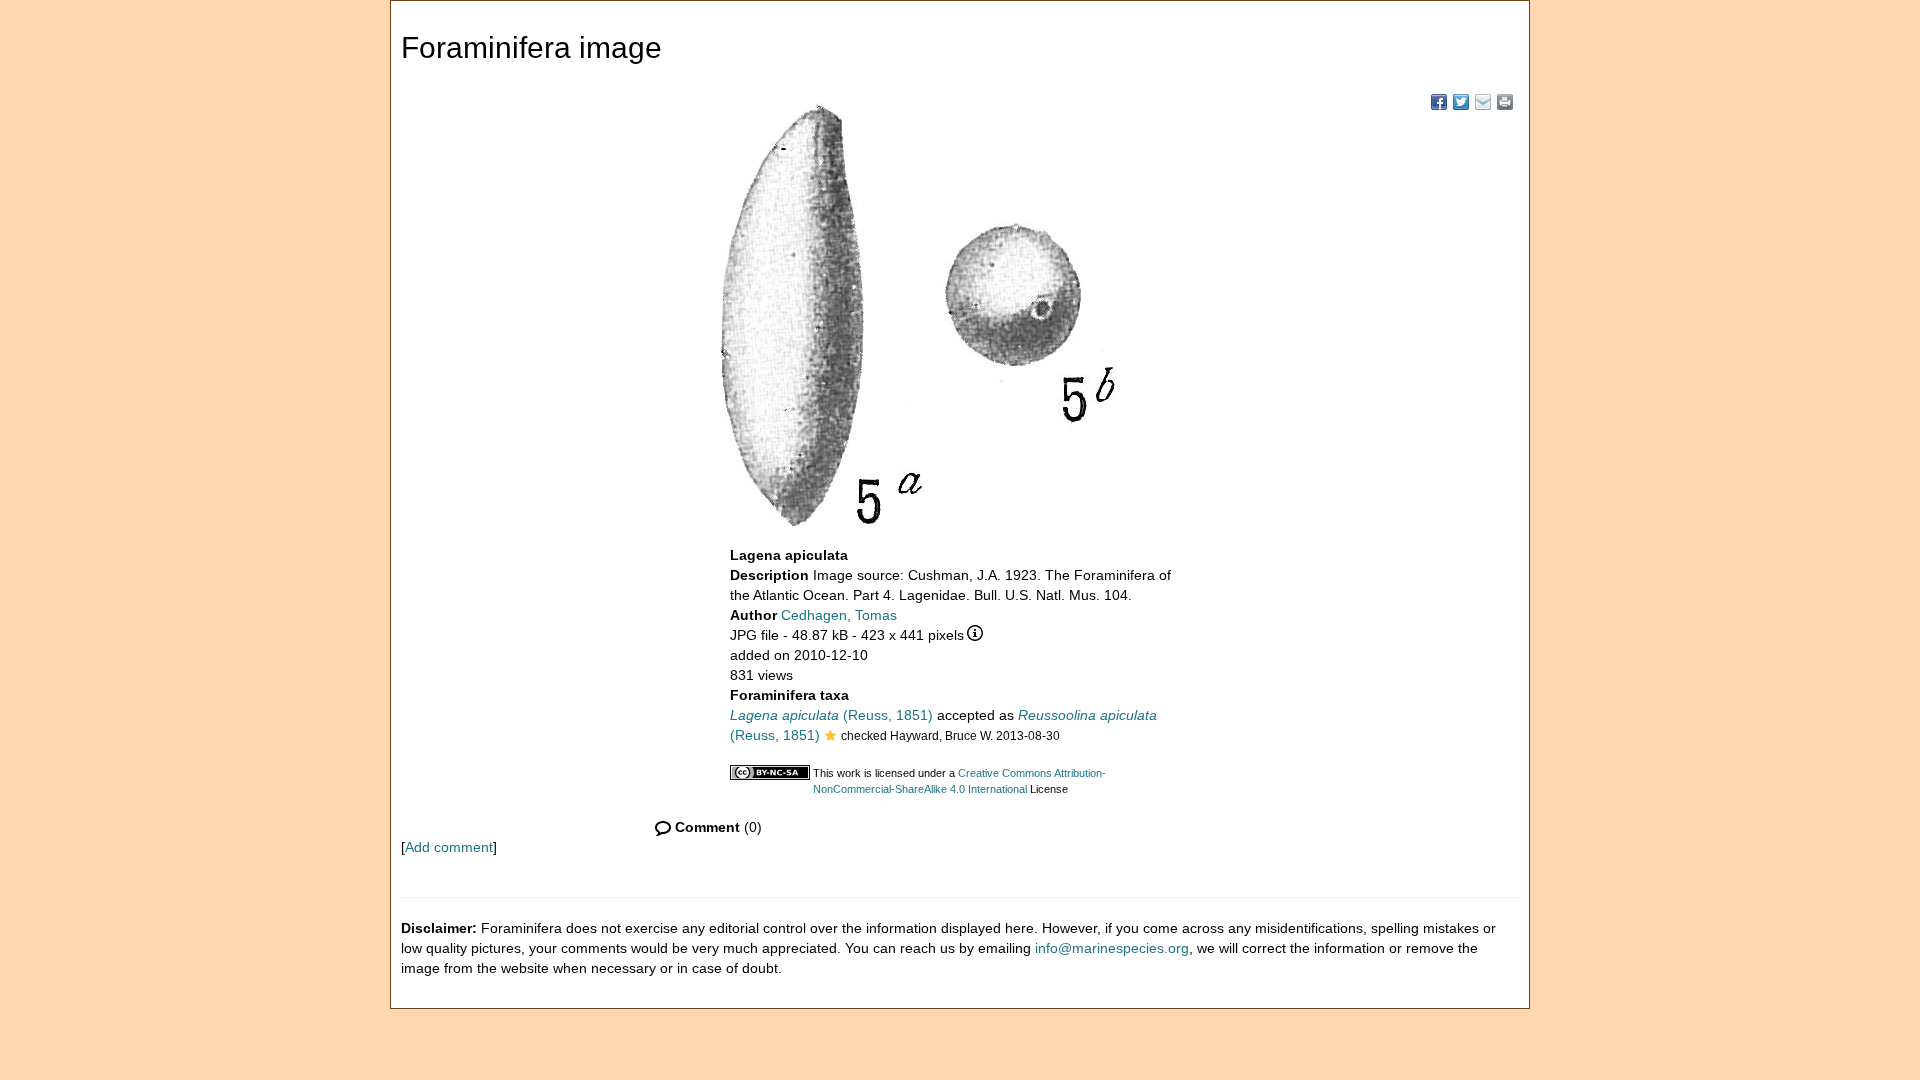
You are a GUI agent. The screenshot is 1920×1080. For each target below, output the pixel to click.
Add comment (449, 847)
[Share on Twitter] (1461, 102)
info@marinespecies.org (1112, 948)
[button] (830, 737)
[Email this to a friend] (1505, 102)
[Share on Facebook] (1439, 102)
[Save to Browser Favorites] (1483, 102)
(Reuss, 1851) (831, 715)
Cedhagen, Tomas (839, 615)
